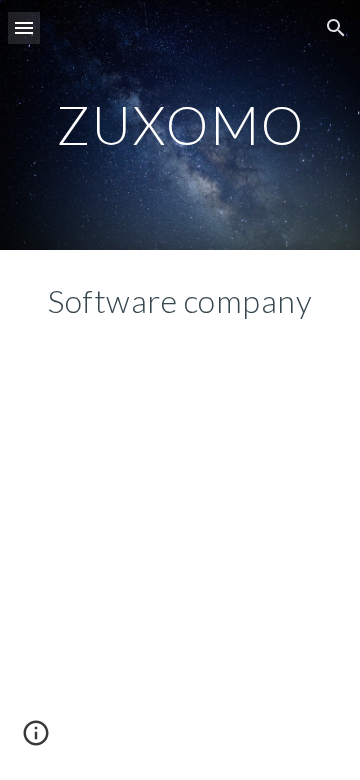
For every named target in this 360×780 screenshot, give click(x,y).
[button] (24, 27)
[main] (180, 124)
